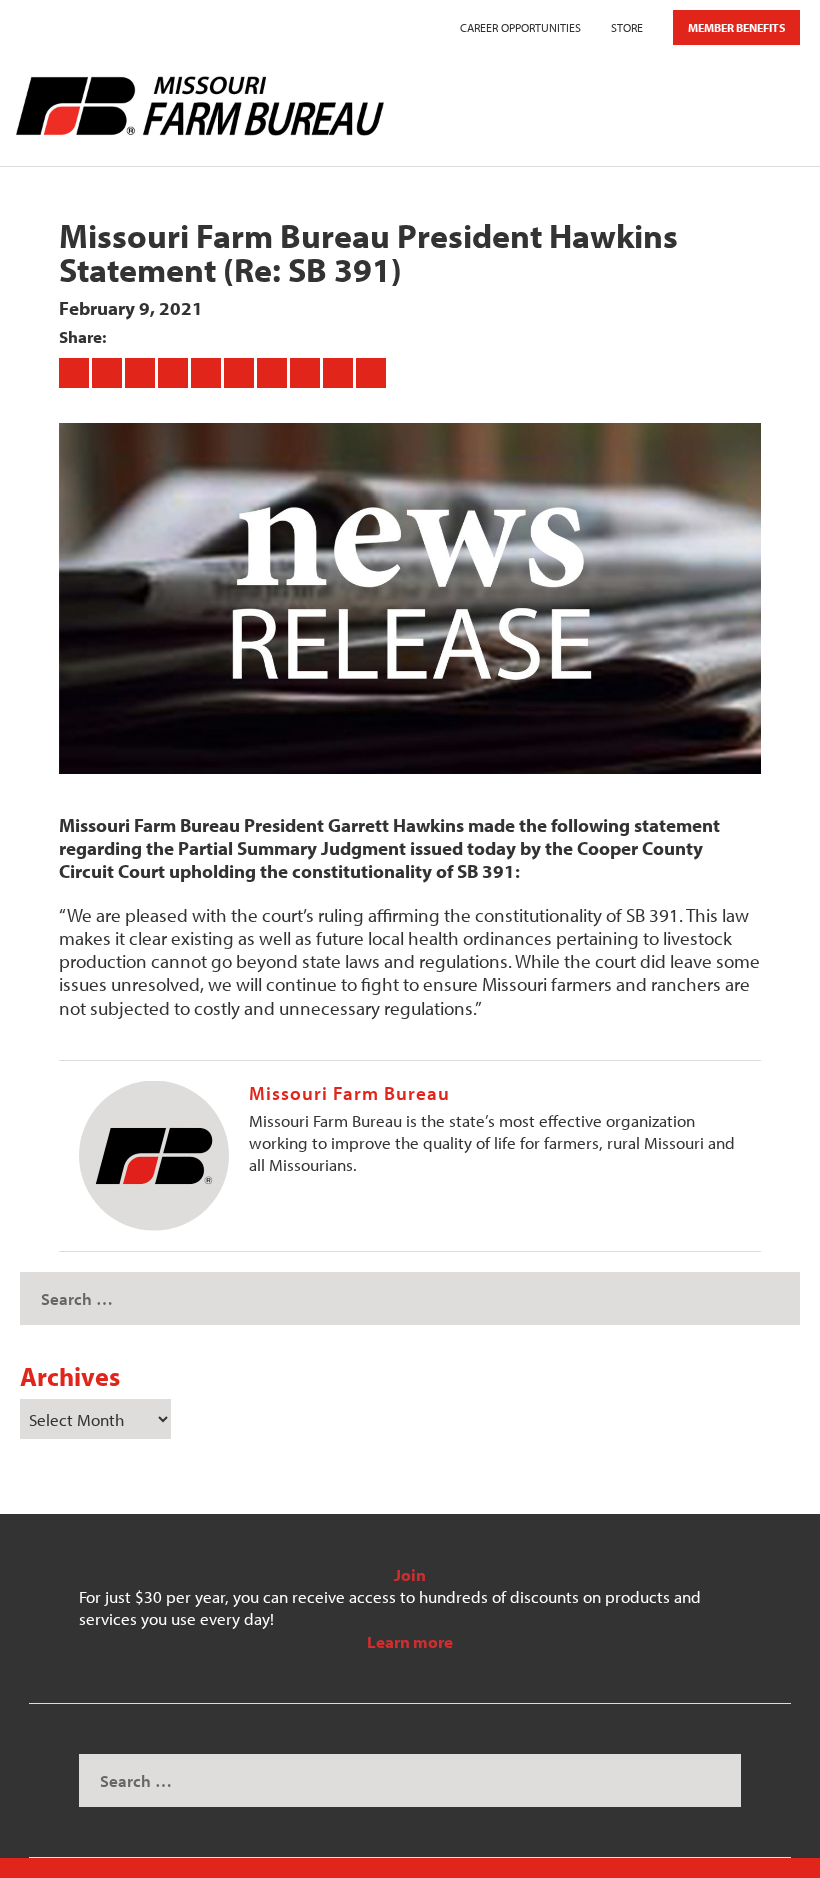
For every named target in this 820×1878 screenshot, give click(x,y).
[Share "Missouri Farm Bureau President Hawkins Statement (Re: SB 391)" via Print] (371, 372)
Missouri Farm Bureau (349, 1093)
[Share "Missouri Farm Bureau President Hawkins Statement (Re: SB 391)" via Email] (339, 372)
